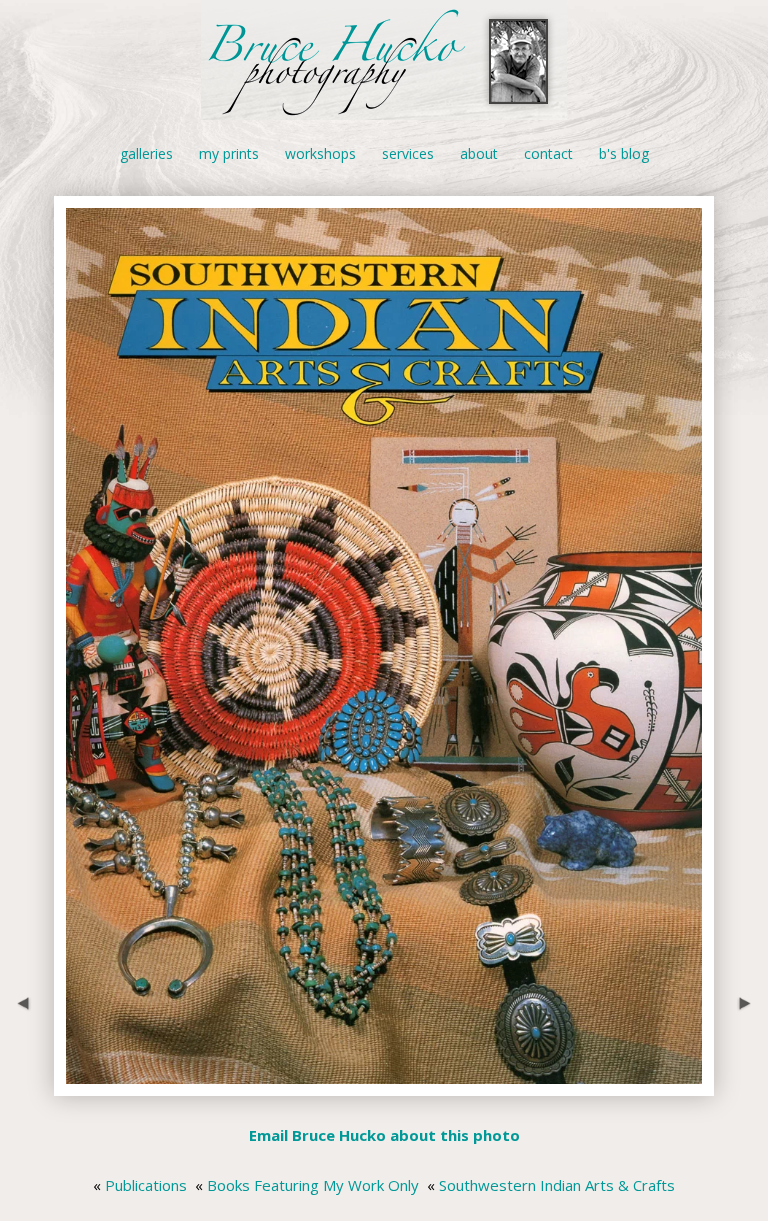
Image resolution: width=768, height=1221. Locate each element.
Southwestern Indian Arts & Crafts (557, 1185)
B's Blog (624, 153)
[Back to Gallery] (384, 1084)
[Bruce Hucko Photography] (384, 109)
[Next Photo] (741, 1084)
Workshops (320, 153)
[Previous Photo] (27, 1084)
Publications (146, 1185)
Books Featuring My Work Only (313, 1185)
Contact (548, 153)
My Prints (229, 153)
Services (408, 153)
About (479, 153)
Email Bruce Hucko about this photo (384, 1135)
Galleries (146, 153)
